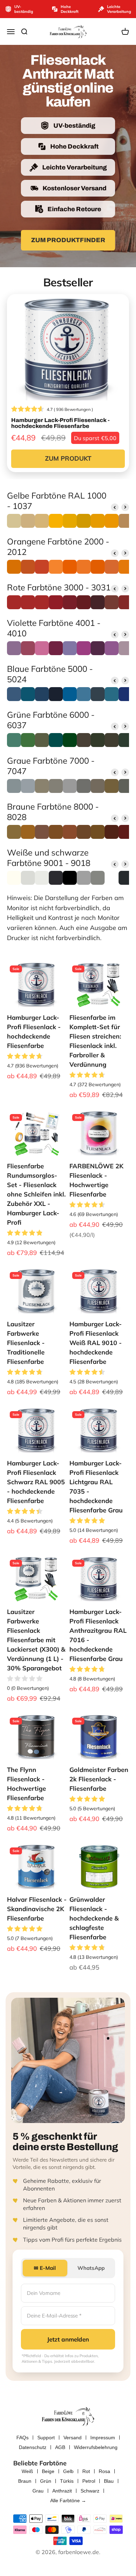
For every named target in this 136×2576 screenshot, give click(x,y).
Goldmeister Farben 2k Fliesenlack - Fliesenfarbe (99, 1779)
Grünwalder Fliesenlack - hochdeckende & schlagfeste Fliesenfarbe (94, 1918)
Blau (109, 2481)
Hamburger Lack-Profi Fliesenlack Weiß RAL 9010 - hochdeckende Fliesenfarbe (96, 1343)
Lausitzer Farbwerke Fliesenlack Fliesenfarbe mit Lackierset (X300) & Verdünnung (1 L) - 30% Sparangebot (36, 1640)
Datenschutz (33, 2447)
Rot (86, 2471)
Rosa (104, 2471)
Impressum (103, 2438)
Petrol (89, 2481)
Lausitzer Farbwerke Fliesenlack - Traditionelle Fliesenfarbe (26, 1343)
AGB (60, 2447)
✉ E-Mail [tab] (45, 2268)
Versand (73, 2438)
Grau (38, 2491)
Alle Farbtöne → (68, 2501)
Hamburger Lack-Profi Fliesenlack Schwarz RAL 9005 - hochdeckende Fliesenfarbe (36, 1482)
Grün (46, 2481)
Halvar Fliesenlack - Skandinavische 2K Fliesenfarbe (37, 1909)
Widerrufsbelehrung (96, 2447)
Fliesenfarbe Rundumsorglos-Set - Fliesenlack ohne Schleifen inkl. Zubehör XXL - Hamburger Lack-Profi (36, 1194)
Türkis (67, 2481)
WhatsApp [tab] (91, 2268)
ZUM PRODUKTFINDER (68, 240)
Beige (48, 2471)
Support (46, 2438)
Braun (25, 2481)
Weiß (27, 2471)
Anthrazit (62, 2491)
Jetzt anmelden (68, 2339)
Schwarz (90, 2491)
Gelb (68, 2471)
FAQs (22, 2438)
